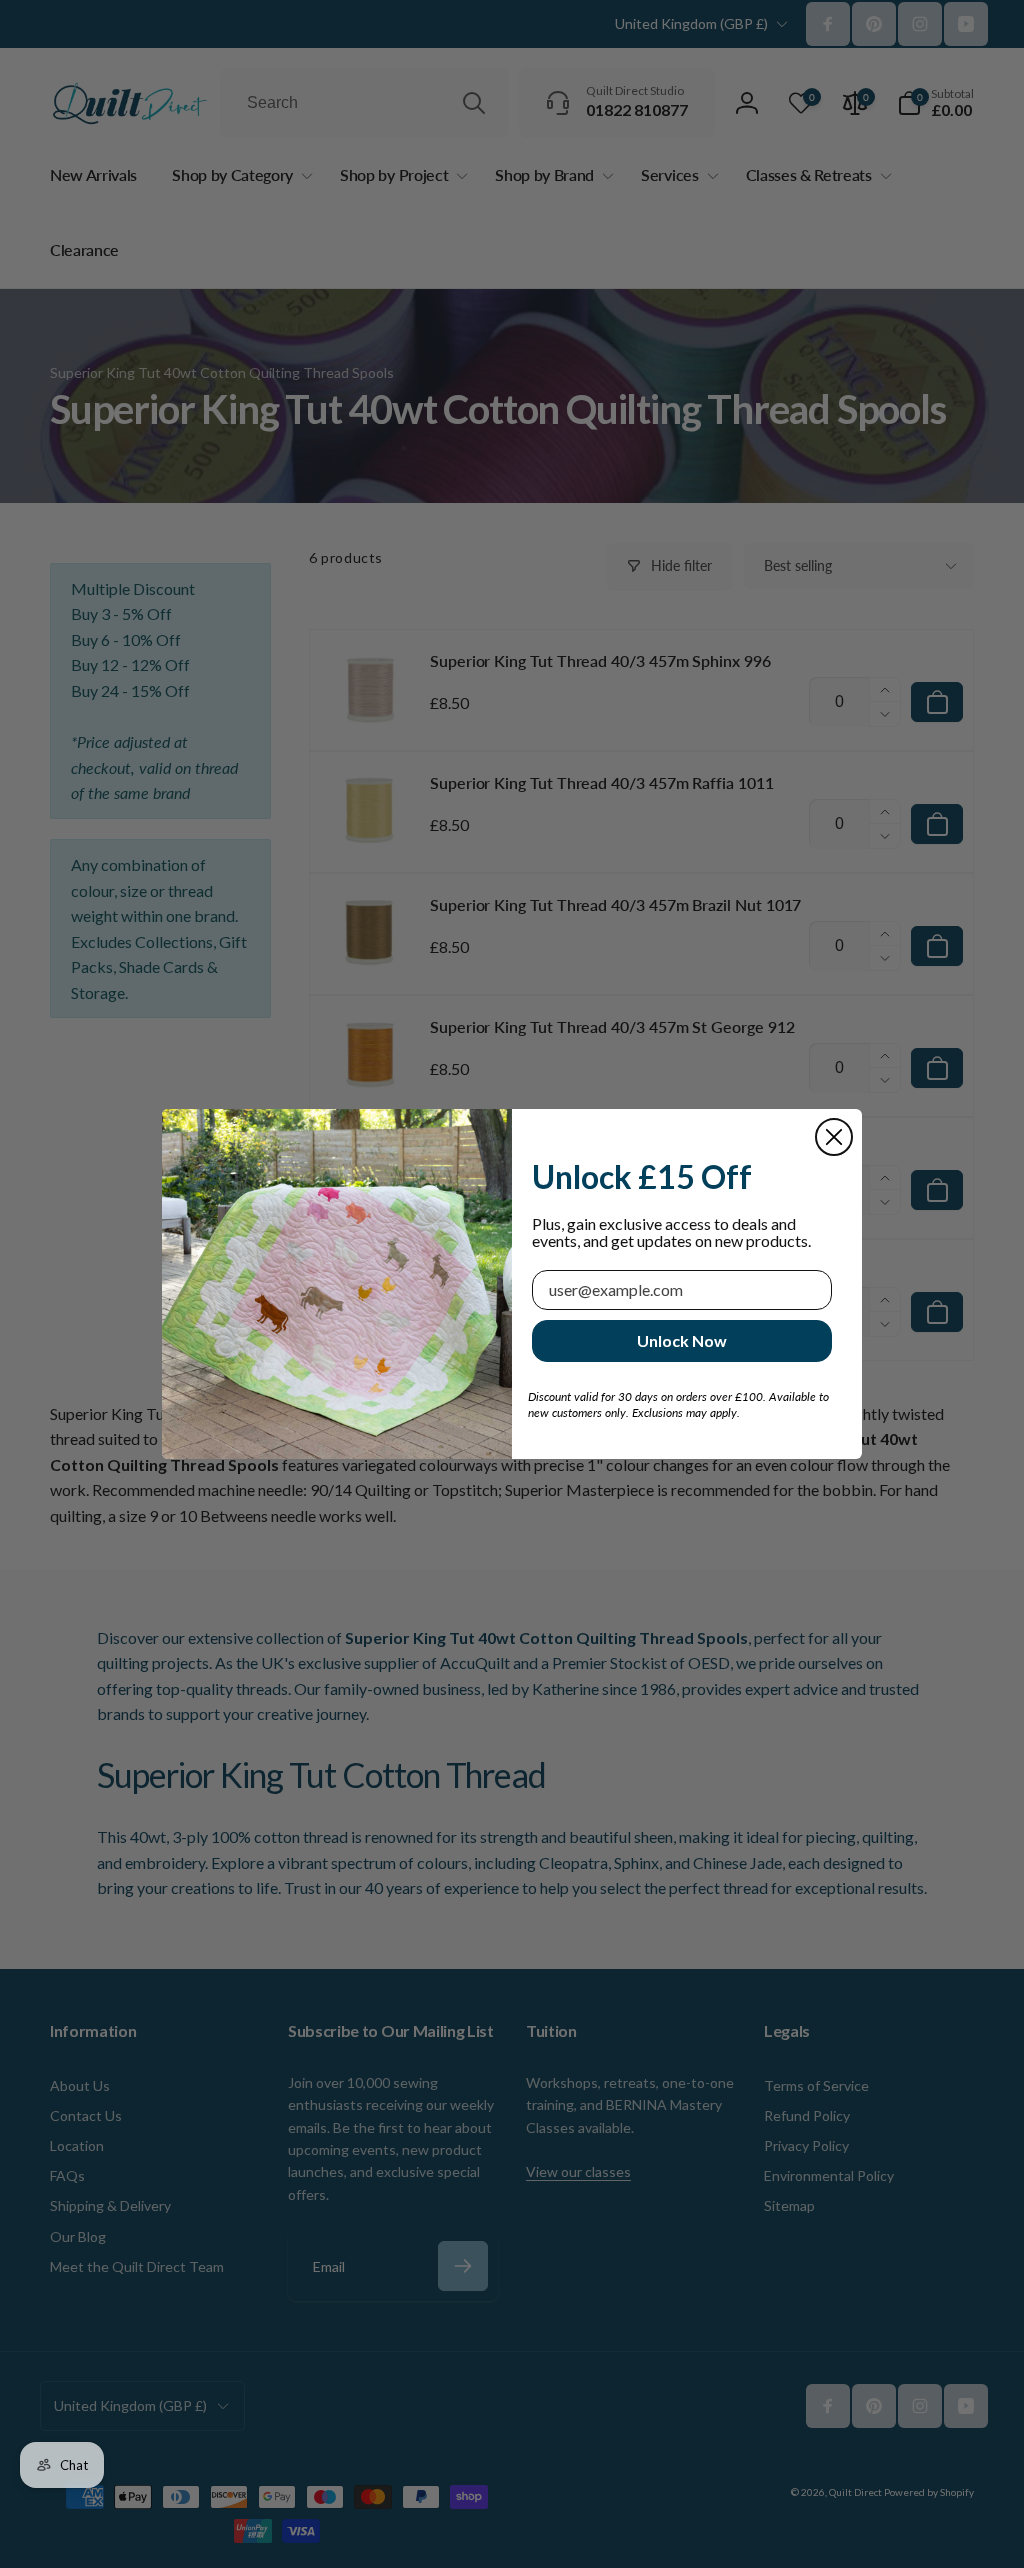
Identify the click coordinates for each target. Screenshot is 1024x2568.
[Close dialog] (834, 1137)
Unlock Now (682, 1340)
